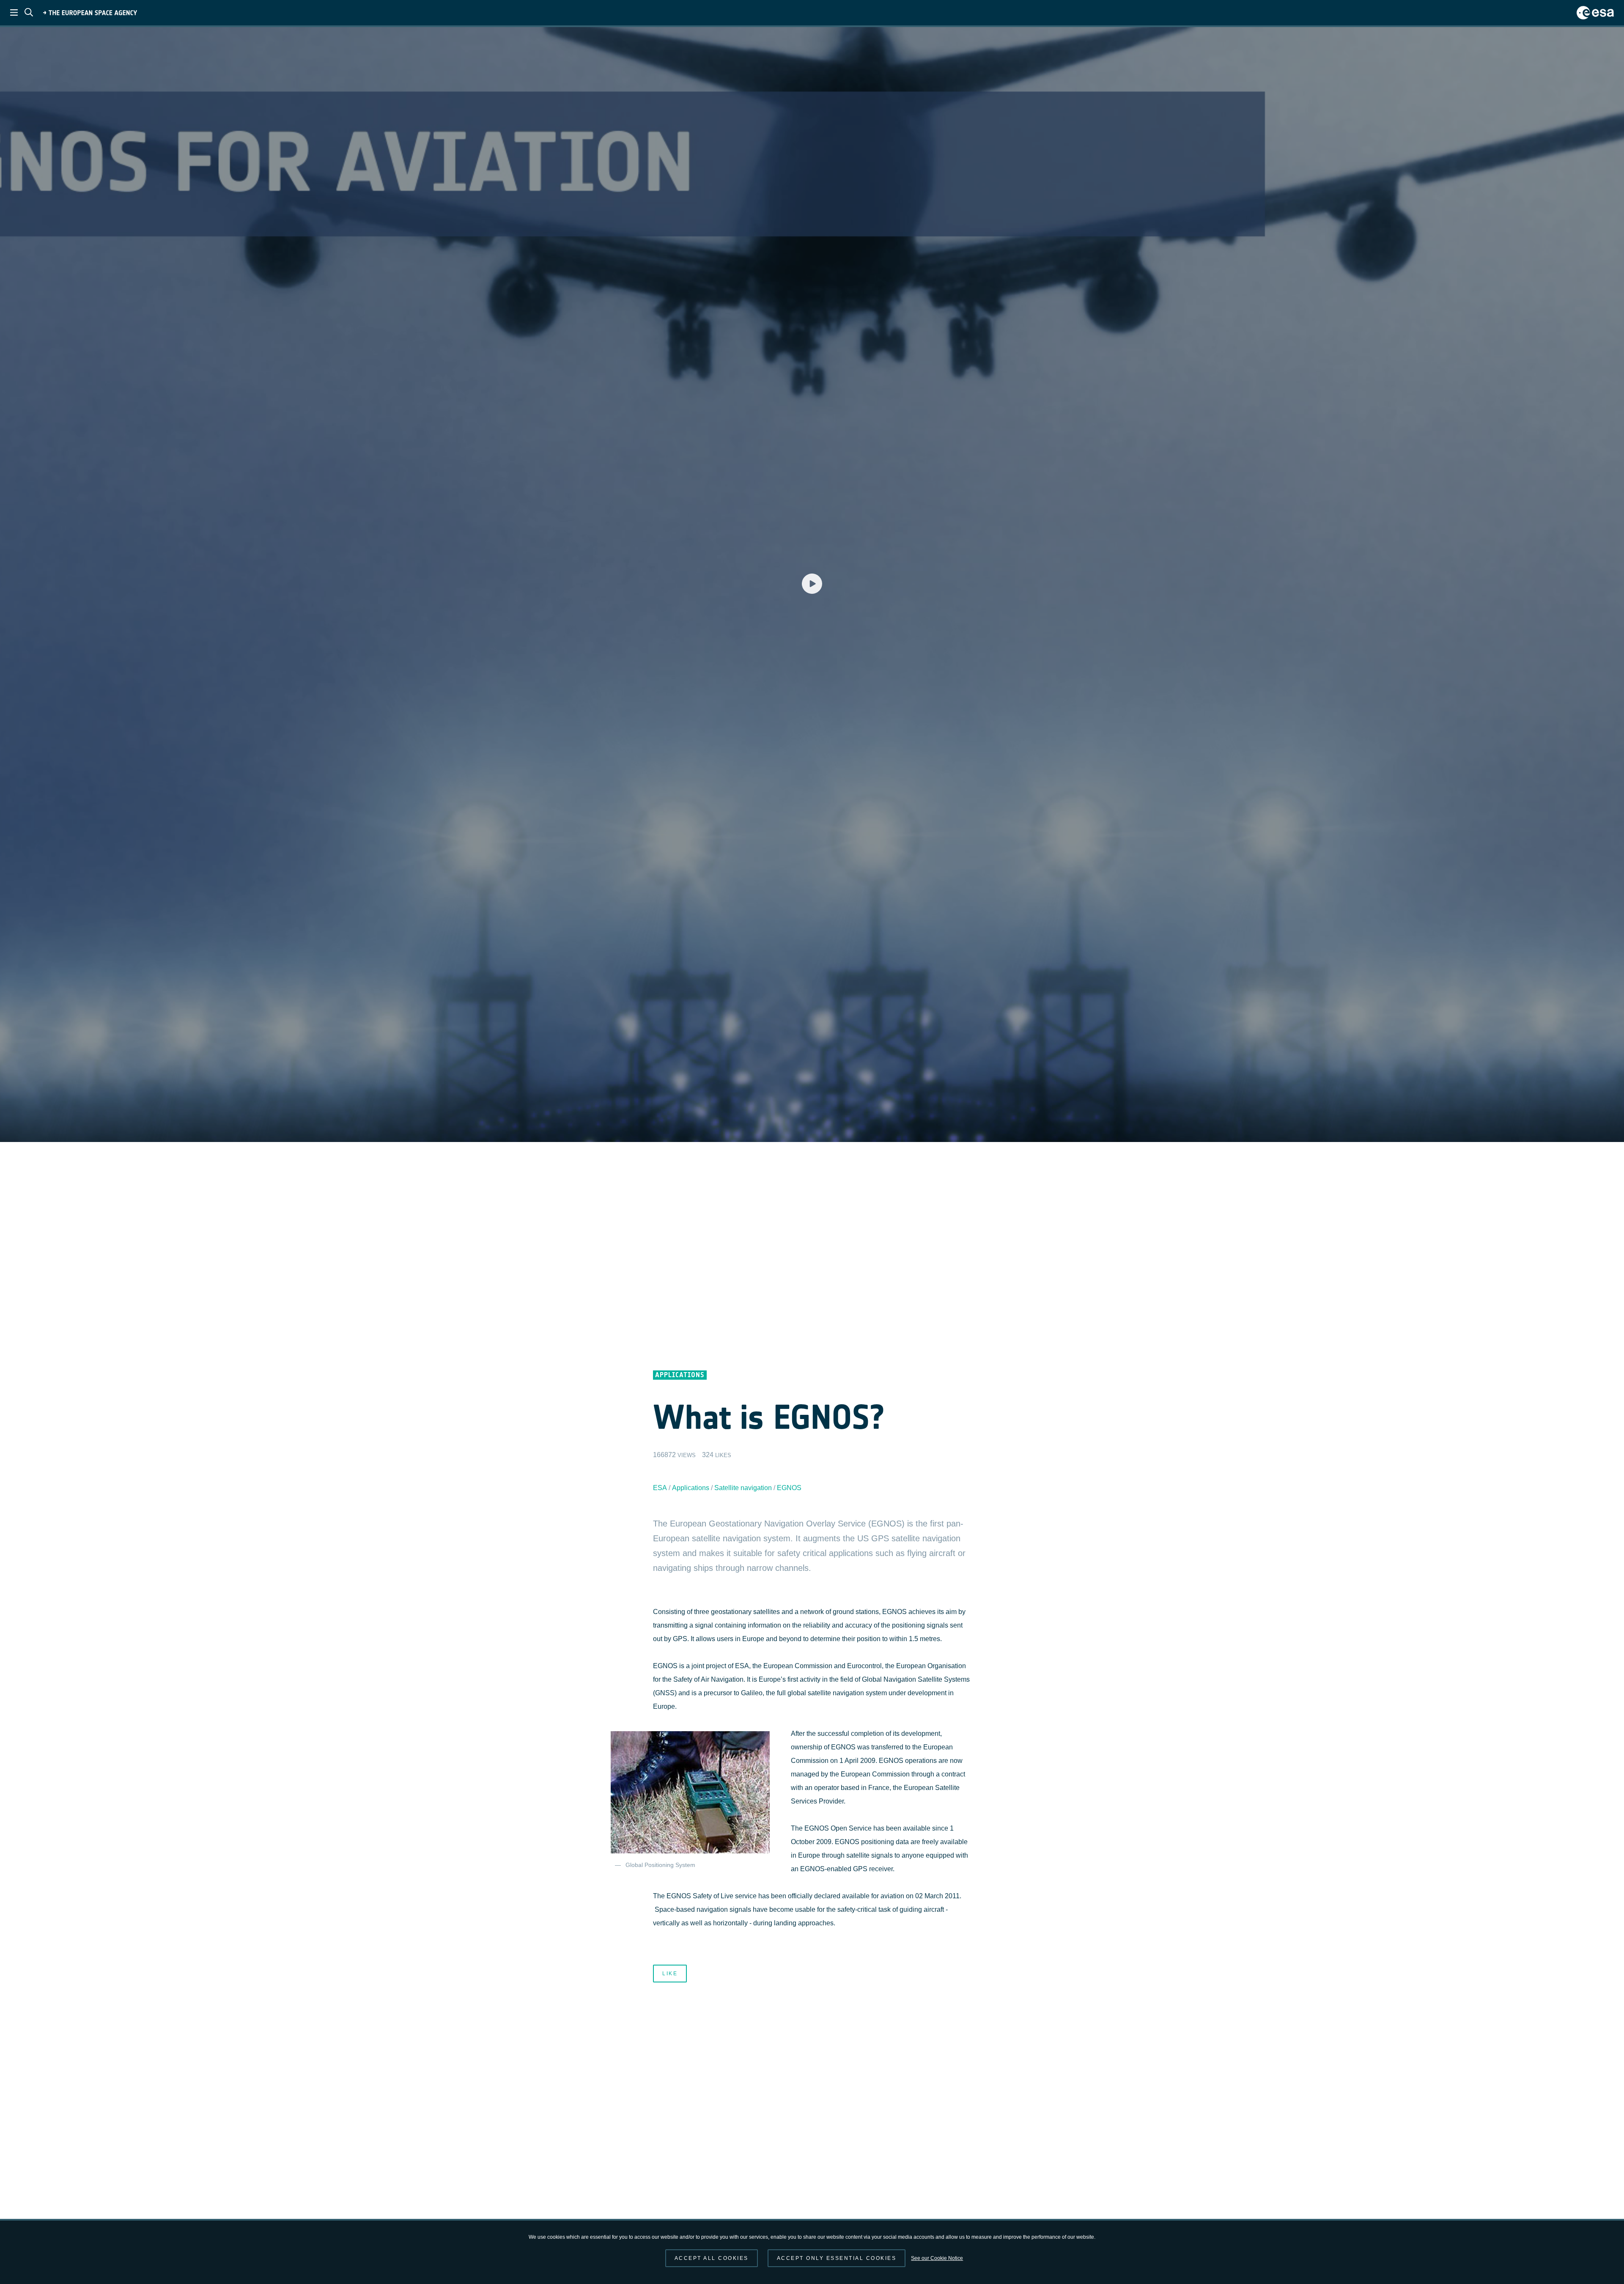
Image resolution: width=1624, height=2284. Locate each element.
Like (670, 1974)
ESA (660, 1488)
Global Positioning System (660, 1865)
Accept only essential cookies (837, 2258)
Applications (691, 1488)
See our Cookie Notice (937, 2258)
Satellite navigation (743, 1488)
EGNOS (789, 1488)
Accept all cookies (712, 2258)
